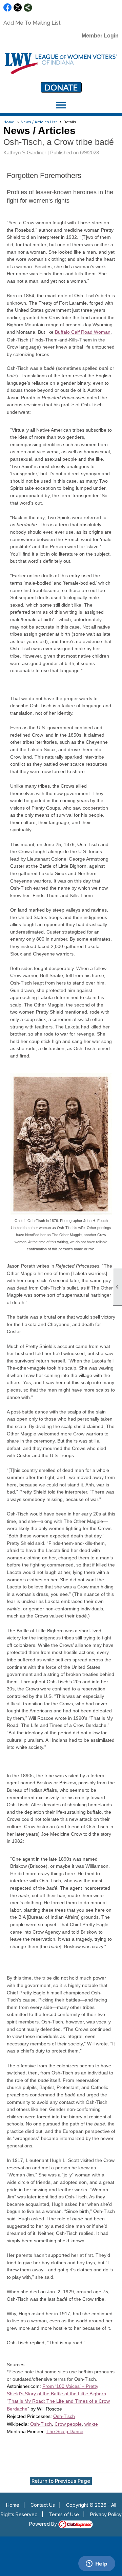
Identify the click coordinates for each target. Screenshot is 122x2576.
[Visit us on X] (18, 8)
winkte (91, 2424)
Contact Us (43, 2505)
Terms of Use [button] (64, 2514)
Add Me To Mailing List (32, 23)
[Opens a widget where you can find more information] (97, 2564)
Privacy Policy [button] (106, 2514)
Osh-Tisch (64, 2416)
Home (9, 122)
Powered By (44, 2524)
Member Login (100, 36)
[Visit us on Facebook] (8, 8)
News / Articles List (39, 122)
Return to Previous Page (61, 2481)
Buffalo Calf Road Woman (83, 332)
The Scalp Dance (65, 2431)
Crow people (68, 2424)
